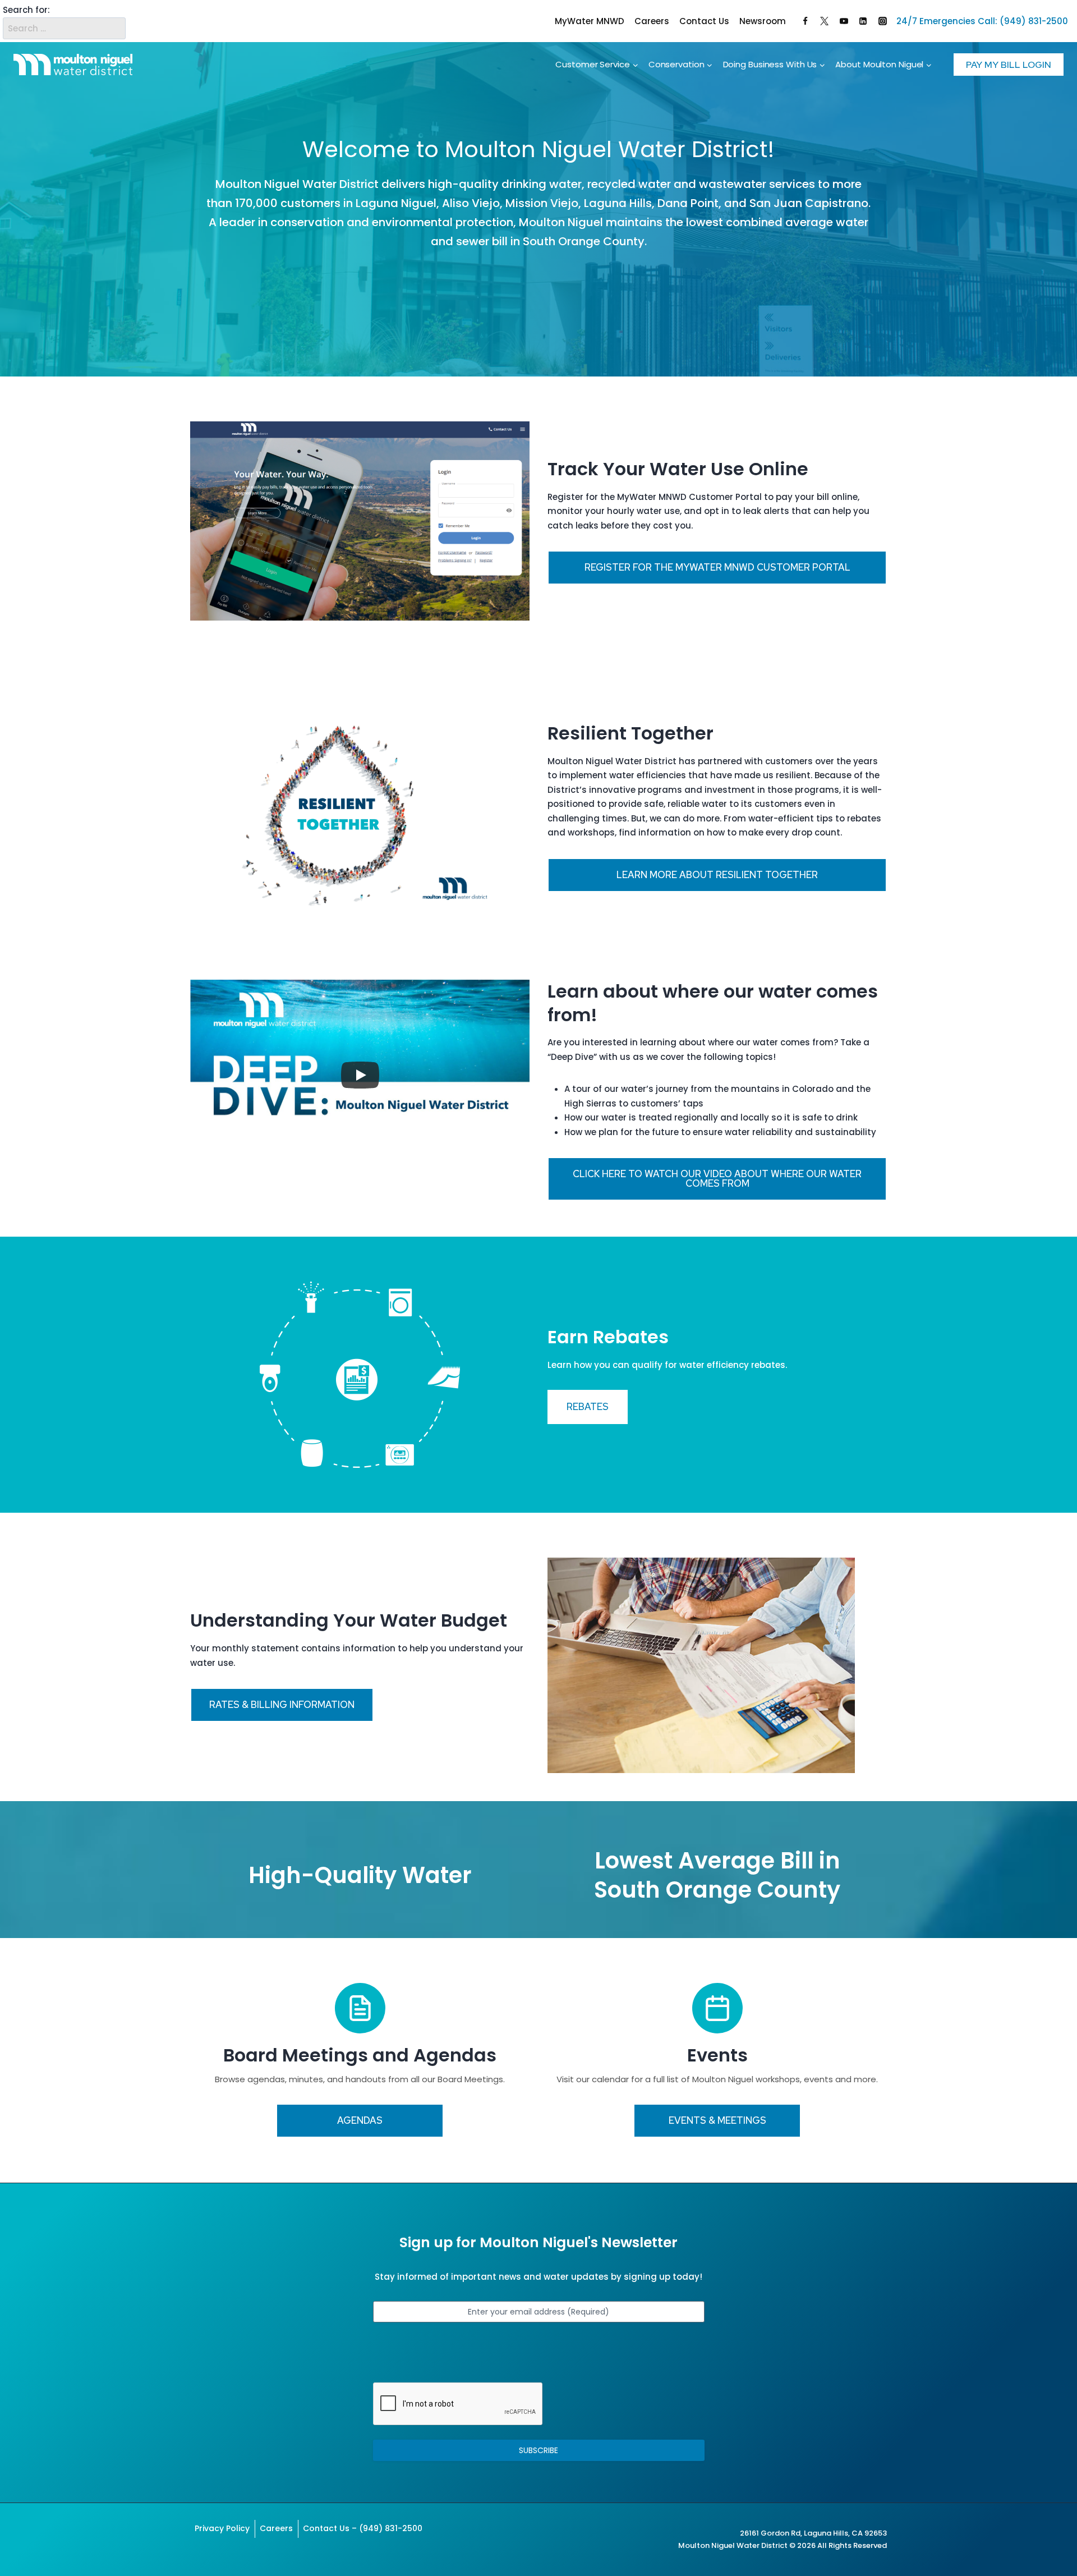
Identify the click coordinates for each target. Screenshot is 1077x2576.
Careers (652, 21)
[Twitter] (825, 21)
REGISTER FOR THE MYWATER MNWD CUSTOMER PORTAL (717, 567)
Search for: (26, 10)
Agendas (360, 2120)
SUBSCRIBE (538, 2450)
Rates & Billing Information (282, 1705)
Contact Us (704, 21)
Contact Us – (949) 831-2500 (363, 2528)
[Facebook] (805, 21)
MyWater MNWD (590, 21)
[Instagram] (882, 21)
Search (115, 21)
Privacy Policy (222, 2528)
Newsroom (763, 21)
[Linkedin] (863, 21)
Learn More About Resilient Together (717, 875)
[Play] (360, 1075)
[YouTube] (844, 21)
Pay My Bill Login (1009, 65)
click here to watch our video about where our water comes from (717, 1179)
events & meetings (717, 2120)
